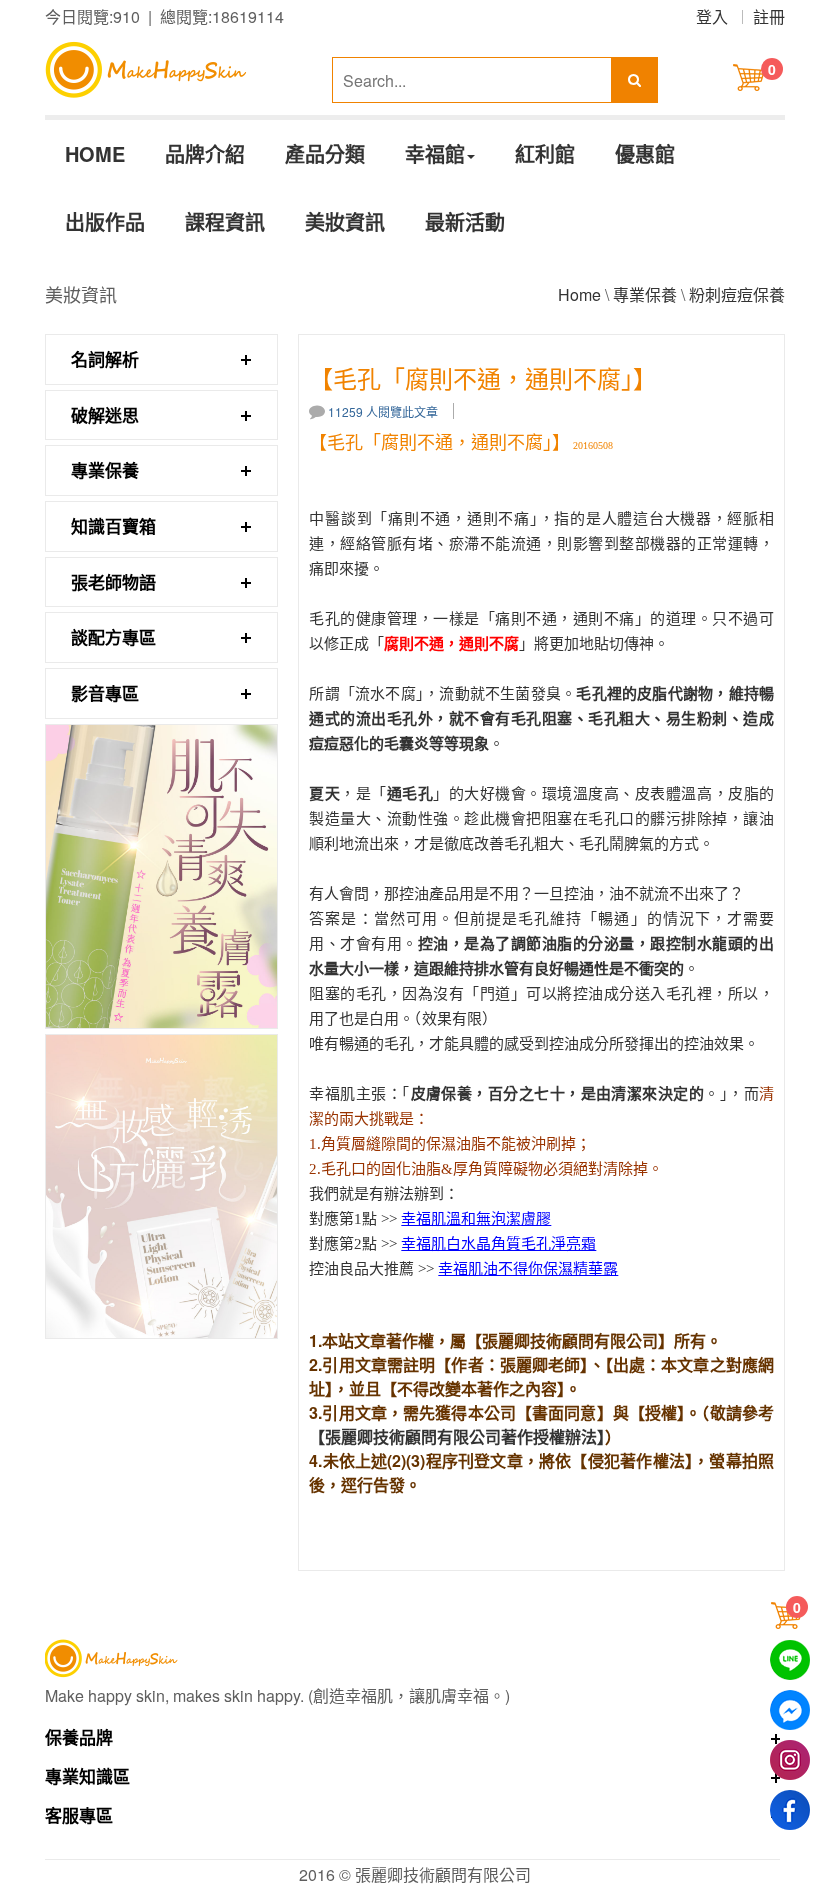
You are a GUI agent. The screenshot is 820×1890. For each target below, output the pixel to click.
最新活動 (465, 221)
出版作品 (105, 221)
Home (579, 294)
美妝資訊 (345, 221)
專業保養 (645, 294)
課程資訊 (225, 221)
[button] (789, 1615)
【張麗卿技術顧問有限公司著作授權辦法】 (457, 1436)
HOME (95, 153)
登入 (712, 16)
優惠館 (645, 153)
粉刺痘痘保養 (737, 294)
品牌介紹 (205, 153)
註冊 (769, 16)
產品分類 (325, 153)
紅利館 (545, 153)
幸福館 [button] (435, 153)
